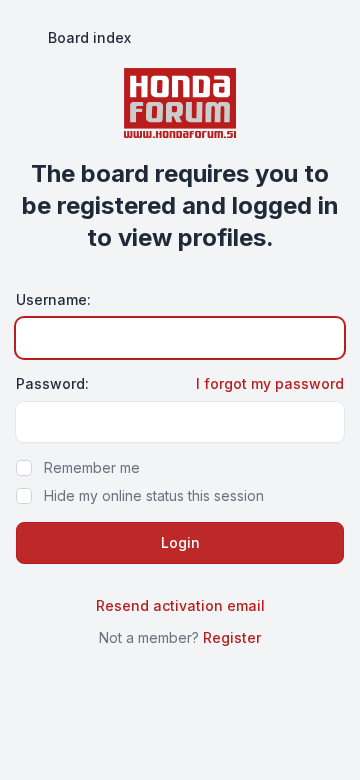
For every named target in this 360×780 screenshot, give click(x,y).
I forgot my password (270, 383)
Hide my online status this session (154, 495)
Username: (53, 299)
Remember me (92, 467)
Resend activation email (180, 605)
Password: (52, 383)
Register (232, 637)
